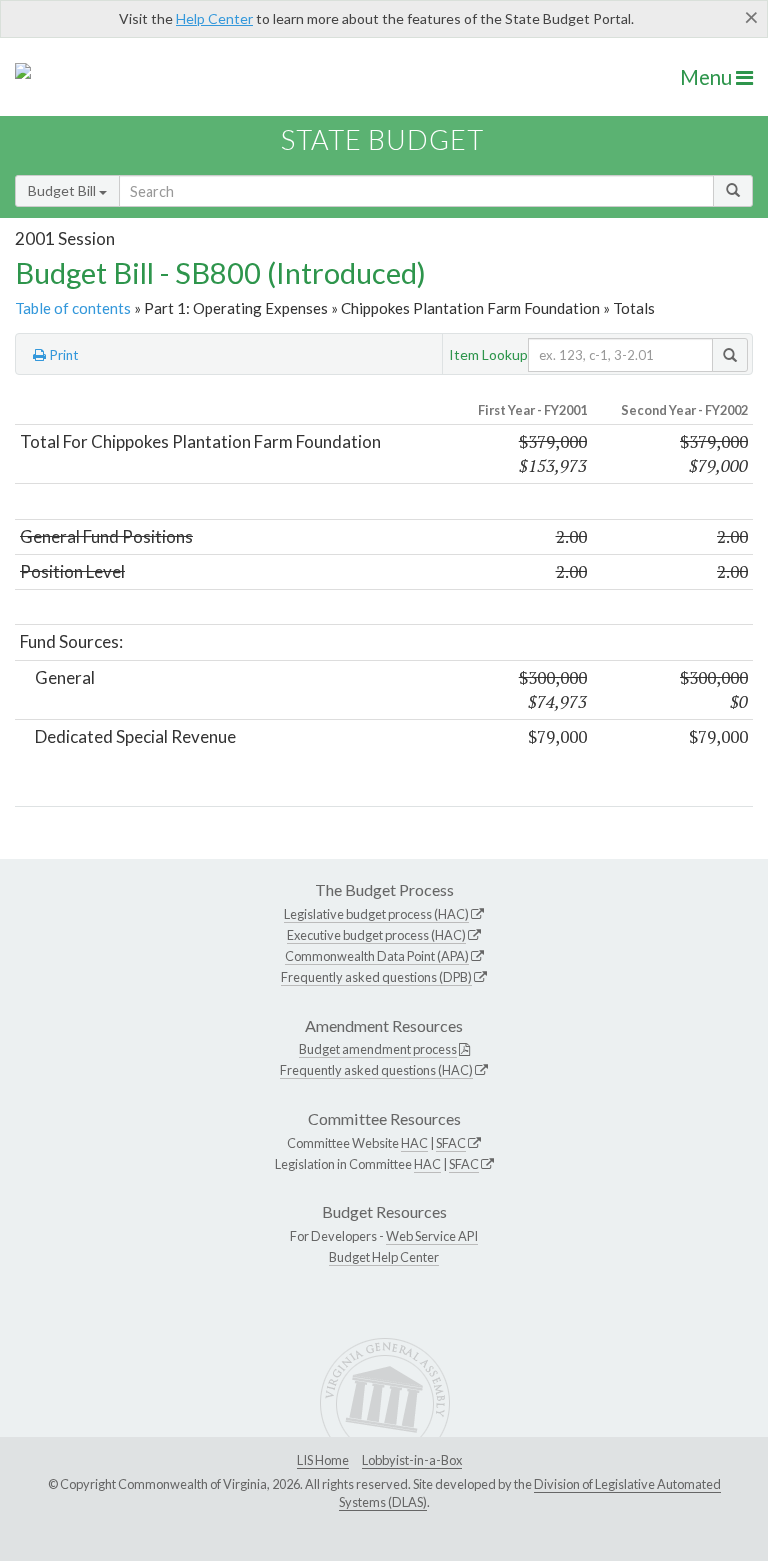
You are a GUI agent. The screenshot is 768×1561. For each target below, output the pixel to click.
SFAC (451, 1143)
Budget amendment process (378, 1049)
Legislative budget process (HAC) (376, 914)
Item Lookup (488, 354)
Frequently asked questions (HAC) (376, 1070)
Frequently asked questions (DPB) (376, 977)
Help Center (214, 18)
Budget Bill (63, 190)
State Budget (382, 139)
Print (62, 355)
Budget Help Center (384, 1257)
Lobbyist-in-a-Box (412, 1460)
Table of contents (73, 308)
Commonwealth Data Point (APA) (377, 956)
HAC (414, 1143)
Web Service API (432, 1236)
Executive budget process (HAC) (376, 935)
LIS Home (323, 1460)
